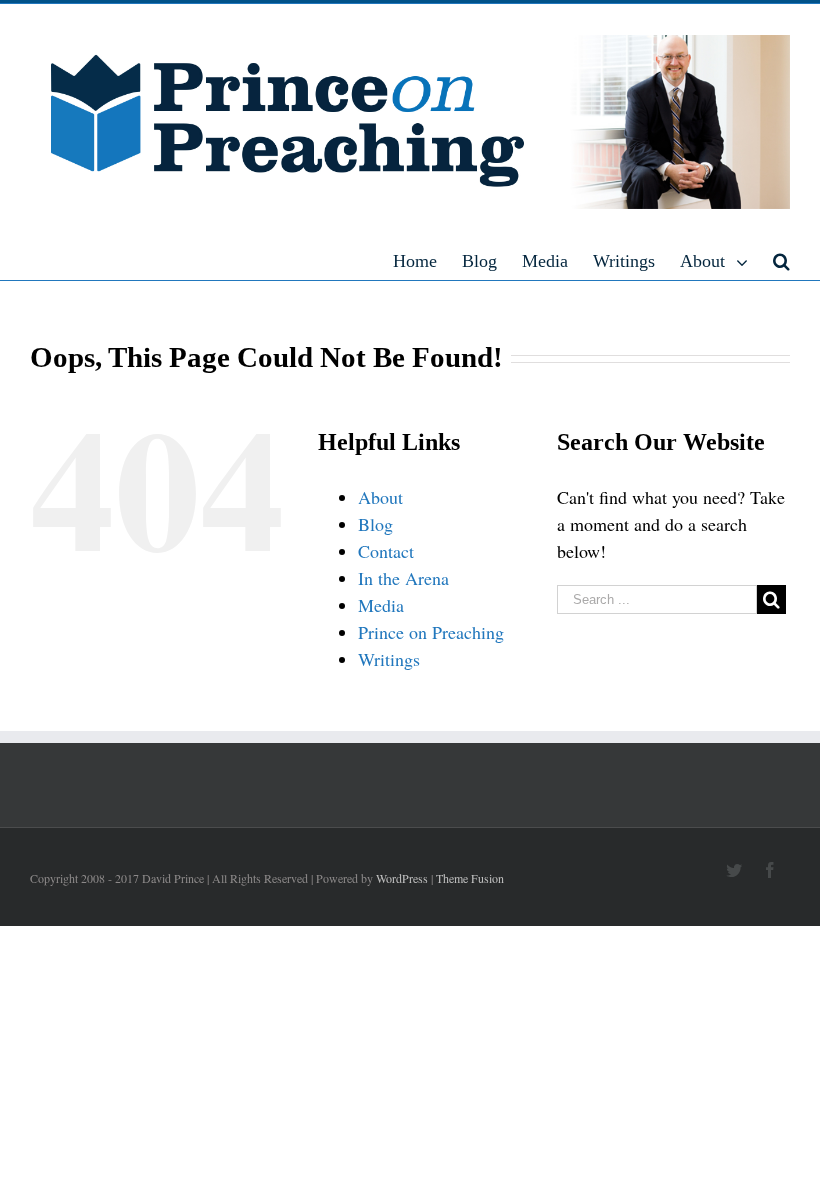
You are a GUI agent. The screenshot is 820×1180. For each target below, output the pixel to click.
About (380, 497)
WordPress (402, 878)
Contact (386, 551)
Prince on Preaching (431, 632)
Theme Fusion (470, 878)
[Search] (781, 260)
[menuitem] (427, 260)
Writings (389, 659)
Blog (375, 524)
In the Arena (403, 578)
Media (381, 605)
